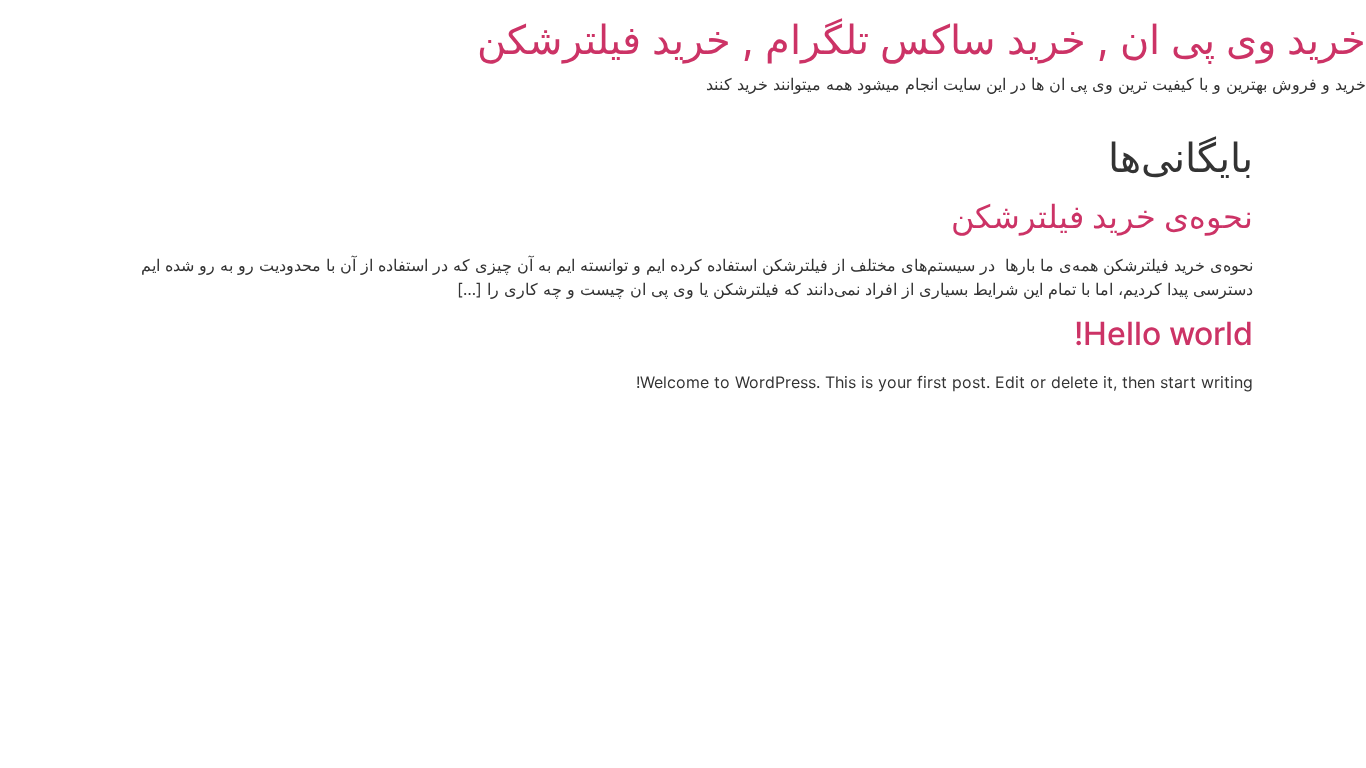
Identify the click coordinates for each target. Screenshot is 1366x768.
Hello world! (1163, 333)
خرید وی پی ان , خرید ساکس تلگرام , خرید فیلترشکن (921, 39)
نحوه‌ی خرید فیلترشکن (1102, 216)
